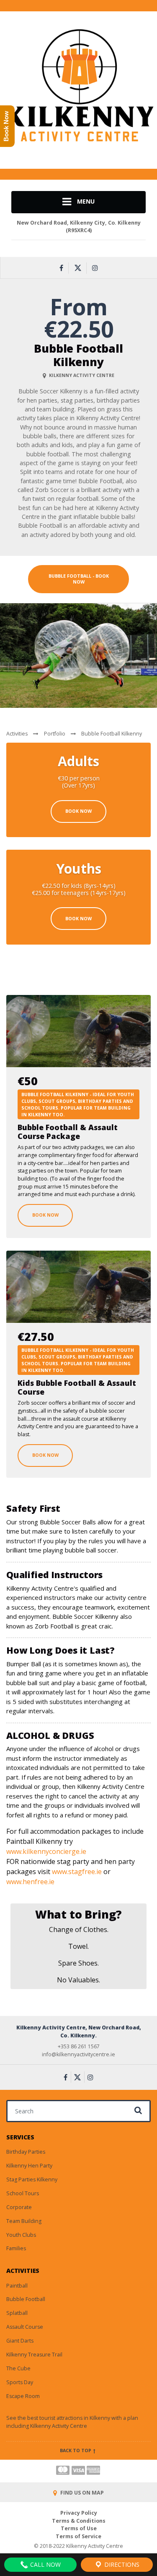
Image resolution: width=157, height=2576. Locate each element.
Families (16, 2248)
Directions (121, 2564)
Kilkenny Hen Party (29, 2166)
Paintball (17, 2286)
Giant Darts (20, 2341)
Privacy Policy (79, 2513)
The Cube (18, 2368)
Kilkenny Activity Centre (59, 2426)
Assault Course (25, 2327)
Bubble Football (26, 2299)
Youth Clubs (21, 2235)
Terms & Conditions (79, 2521)
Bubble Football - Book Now (79, 579)
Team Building (24, 2221)
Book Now (78, 811)
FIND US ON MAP (81, 2493)
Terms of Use (79, 2528)
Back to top (76, 2450)
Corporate (19, 2207)
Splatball (17, 2313)
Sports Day (20, 2382)
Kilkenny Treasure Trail (34, 2355)
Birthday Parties (26, 2152)
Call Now (45, 2564)
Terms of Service (78, 2536)
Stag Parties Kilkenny (32, 2179)
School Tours (23, 2193)
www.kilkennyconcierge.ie (46, 1851)
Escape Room (23, 2396)
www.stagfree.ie (77, 1872)
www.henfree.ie (30, 1882)
